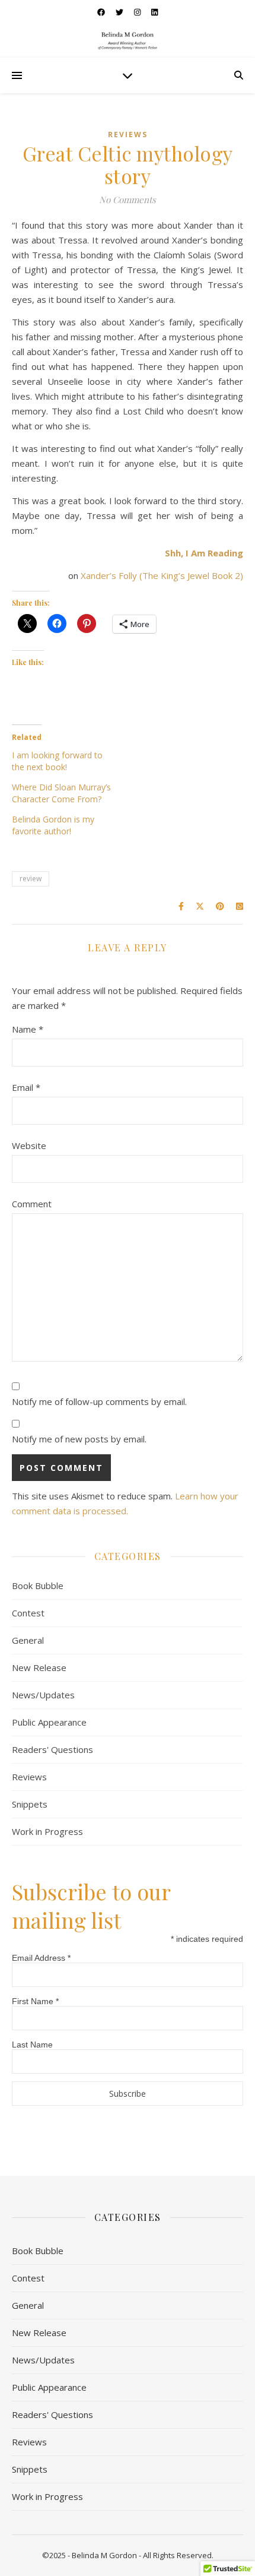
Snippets (30, 1804)
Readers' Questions (52, 1749)
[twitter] (120, 12)
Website (29, 1145)
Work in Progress (47, 1831)
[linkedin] (154, 12)
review (31, 879)
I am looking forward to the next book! (57, 761)
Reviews (128, 135)
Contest (28, 1613)
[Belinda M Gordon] (128, 41)
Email (26, 1087)
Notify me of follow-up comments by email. (99, 1401)
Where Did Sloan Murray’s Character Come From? (61, 793)
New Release (39, 1667)
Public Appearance (49, 1722)
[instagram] (138, 12)
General (28, 1640)
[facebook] (102, 12)
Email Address (41, 1958)
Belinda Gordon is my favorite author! (53, 825)
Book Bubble (38, 1586)
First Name (35, 2001)
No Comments (128, 200)
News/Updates (43, 1695)
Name (28, 1029)
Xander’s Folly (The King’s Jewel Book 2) (162, 575)
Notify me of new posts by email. (79, 1439)
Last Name (32, 2045)
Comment (32, 1204)
